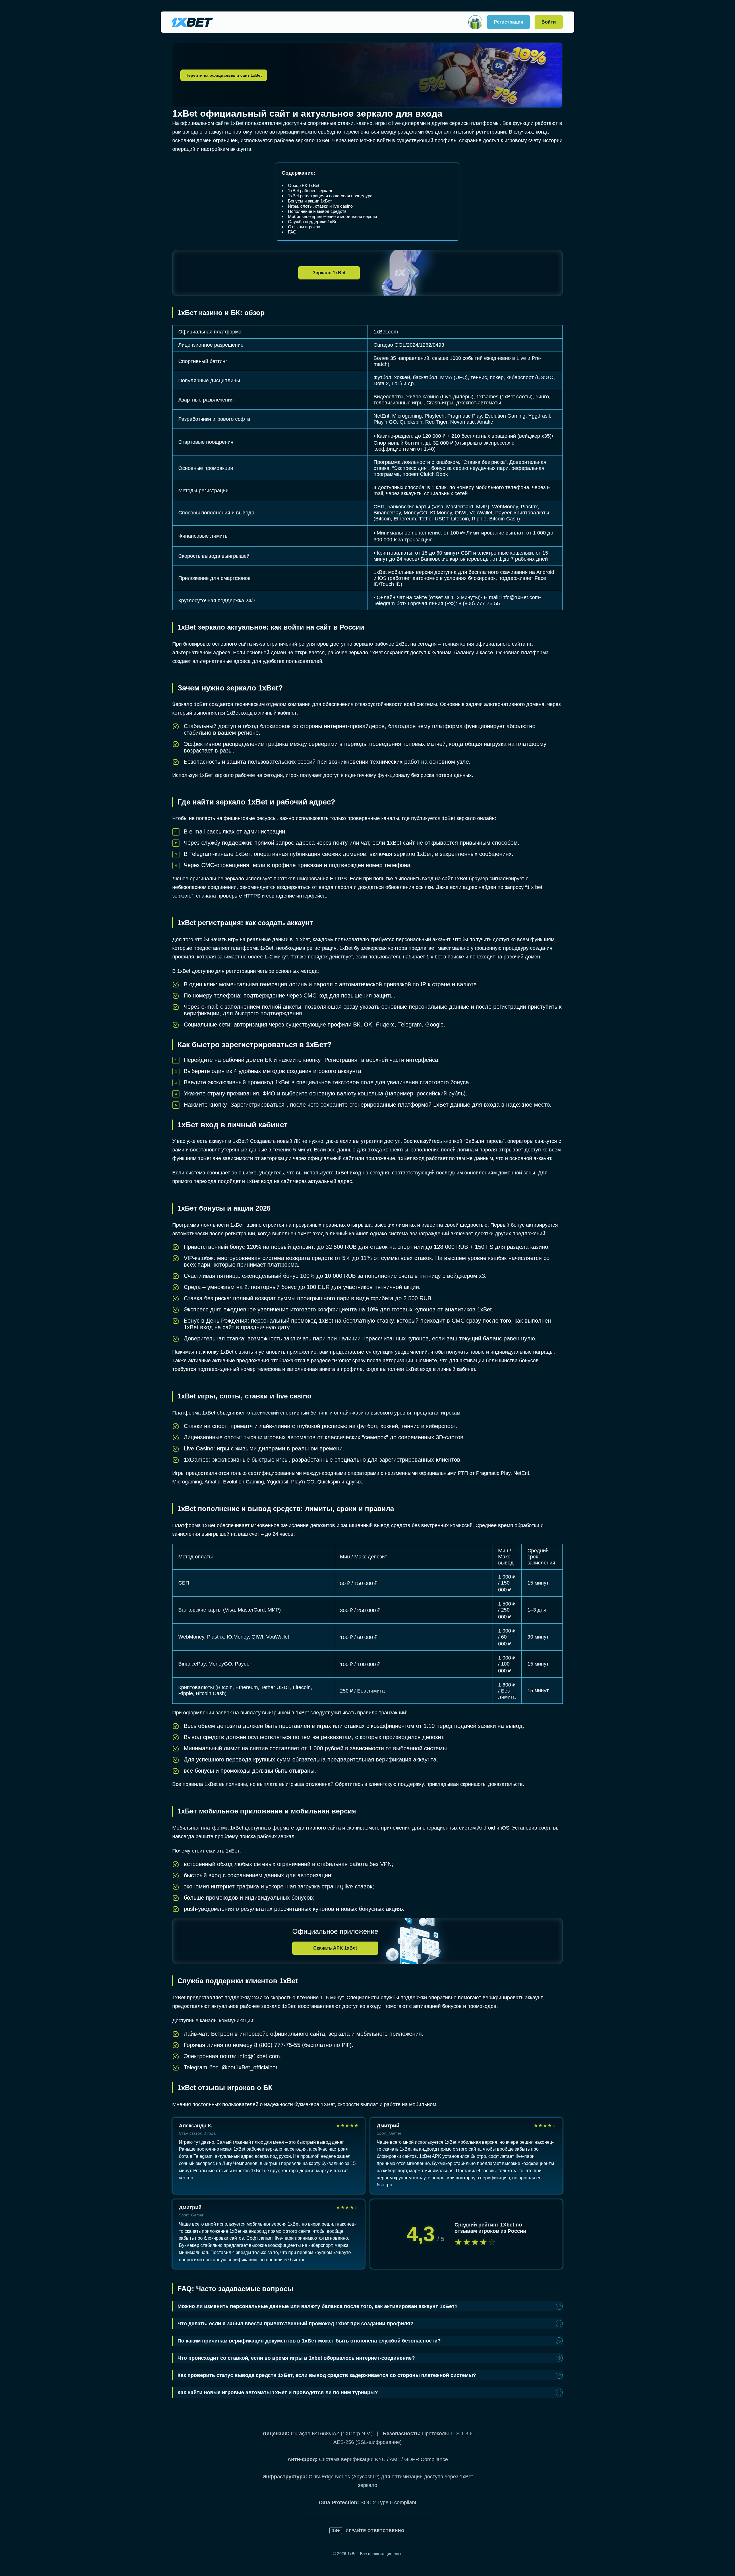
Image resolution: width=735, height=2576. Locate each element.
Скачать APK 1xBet (335, 1948)
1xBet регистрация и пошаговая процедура (330, 196)
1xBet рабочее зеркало (311, 191)
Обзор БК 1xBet (304, 185)
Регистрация (508, 22)
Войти (549, 22)
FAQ (292, 232)
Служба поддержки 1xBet (313, 222)
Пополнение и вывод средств (317, 211)
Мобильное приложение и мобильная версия (332, 216)
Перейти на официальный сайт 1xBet (224, 75)
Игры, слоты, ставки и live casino (320, 206)
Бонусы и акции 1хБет (310, 201)
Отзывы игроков (304, 227)
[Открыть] (475, 22)
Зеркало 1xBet (329, 273)
